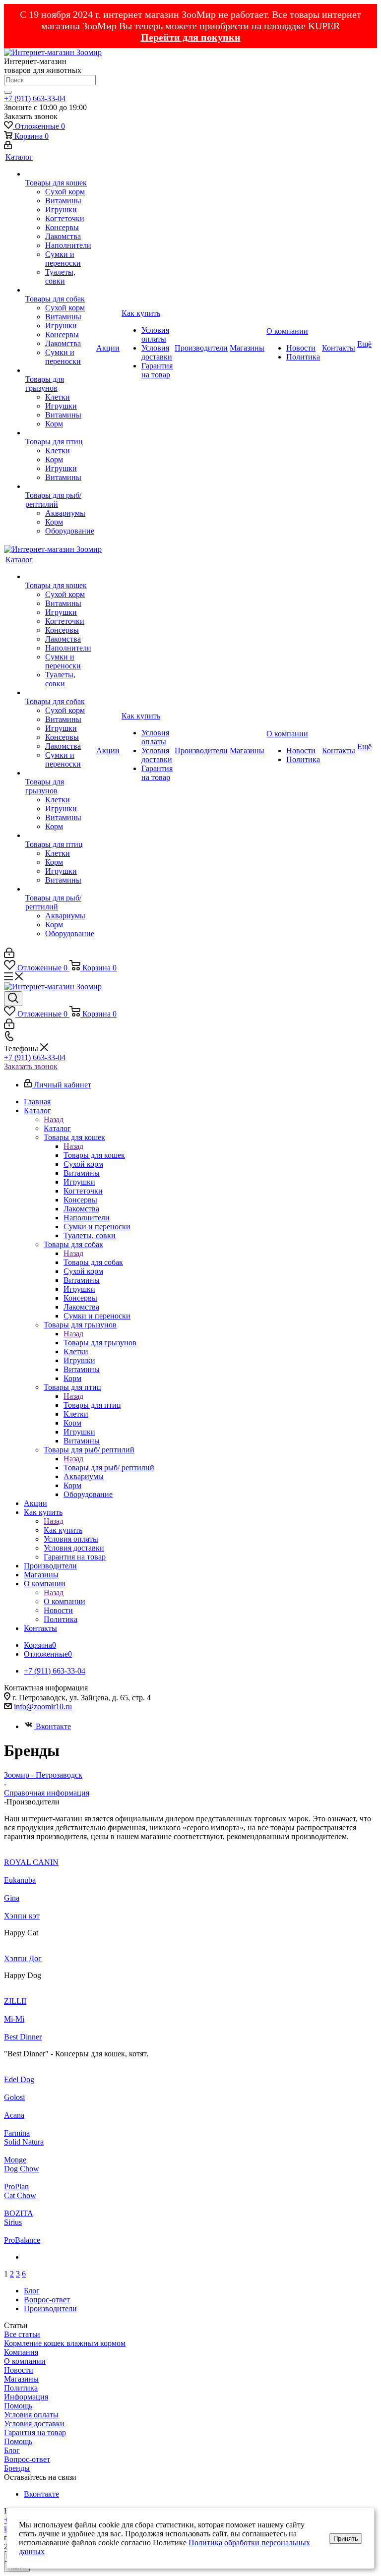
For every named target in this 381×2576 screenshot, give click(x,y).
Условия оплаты (31, 2415)
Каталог (57, 1128)
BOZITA (19, 2213)
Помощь (18, 2406)
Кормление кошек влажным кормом (65, 2343)
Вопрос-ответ (27, 2459)
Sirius (13, 2222)
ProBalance (22, 2240)
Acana (14, 2115)
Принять (346, 2539)
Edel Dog (19, 2079)
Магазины (21, 2379)
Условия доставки (34, 2424)
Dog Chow (22, 2169)
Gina (12, 1898)
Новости (19, 2370)
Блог (12, 2450)
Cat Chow (20, 2195)
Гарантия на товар (35, 2432)
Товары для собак (93, 1262)
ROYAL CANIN (31, 1862)
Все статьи (22, 2334)
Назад (54, 1119)
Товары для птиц (92, 1405)
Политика (21, 2388)
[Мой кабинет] (8, 147)
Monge (15, 2160)
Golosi (14, 2097)
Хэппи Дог (23, 1958)
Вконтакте (53, 1726)
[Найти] (8, 92)
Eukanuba (20, 1880)
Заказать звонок (31, 1066)
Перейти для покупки (191, 37)
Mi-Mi (14, 2019)
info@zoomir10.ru (43, 1707)
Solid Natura (24, 2142)
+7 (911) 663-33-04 (35, 98)
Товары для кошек (94, 1155)
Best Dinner (23, 2037)
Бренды (17, 2468)
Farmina (17, 2133)
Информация (26, 2397)
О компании (64, 1601)
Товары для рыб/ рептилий (109, 1468)
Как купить (63, 1530)
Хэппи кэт (22, 1916)
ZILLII (15, 2001)
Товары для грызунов (100, 1343)
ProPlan (16, 2187)
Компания (21, 2352)
